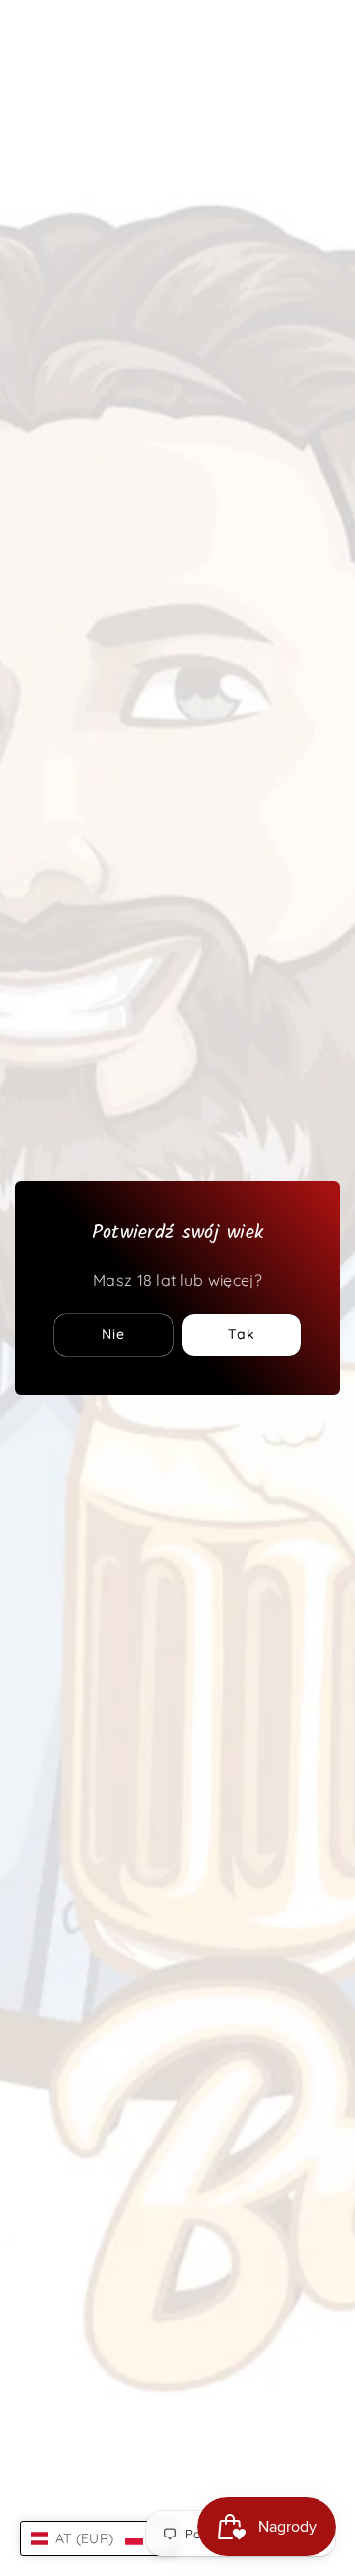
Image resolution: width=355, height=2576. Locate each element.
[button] (98, 2538)
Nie (113, 1334)
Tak (242, 1334)
